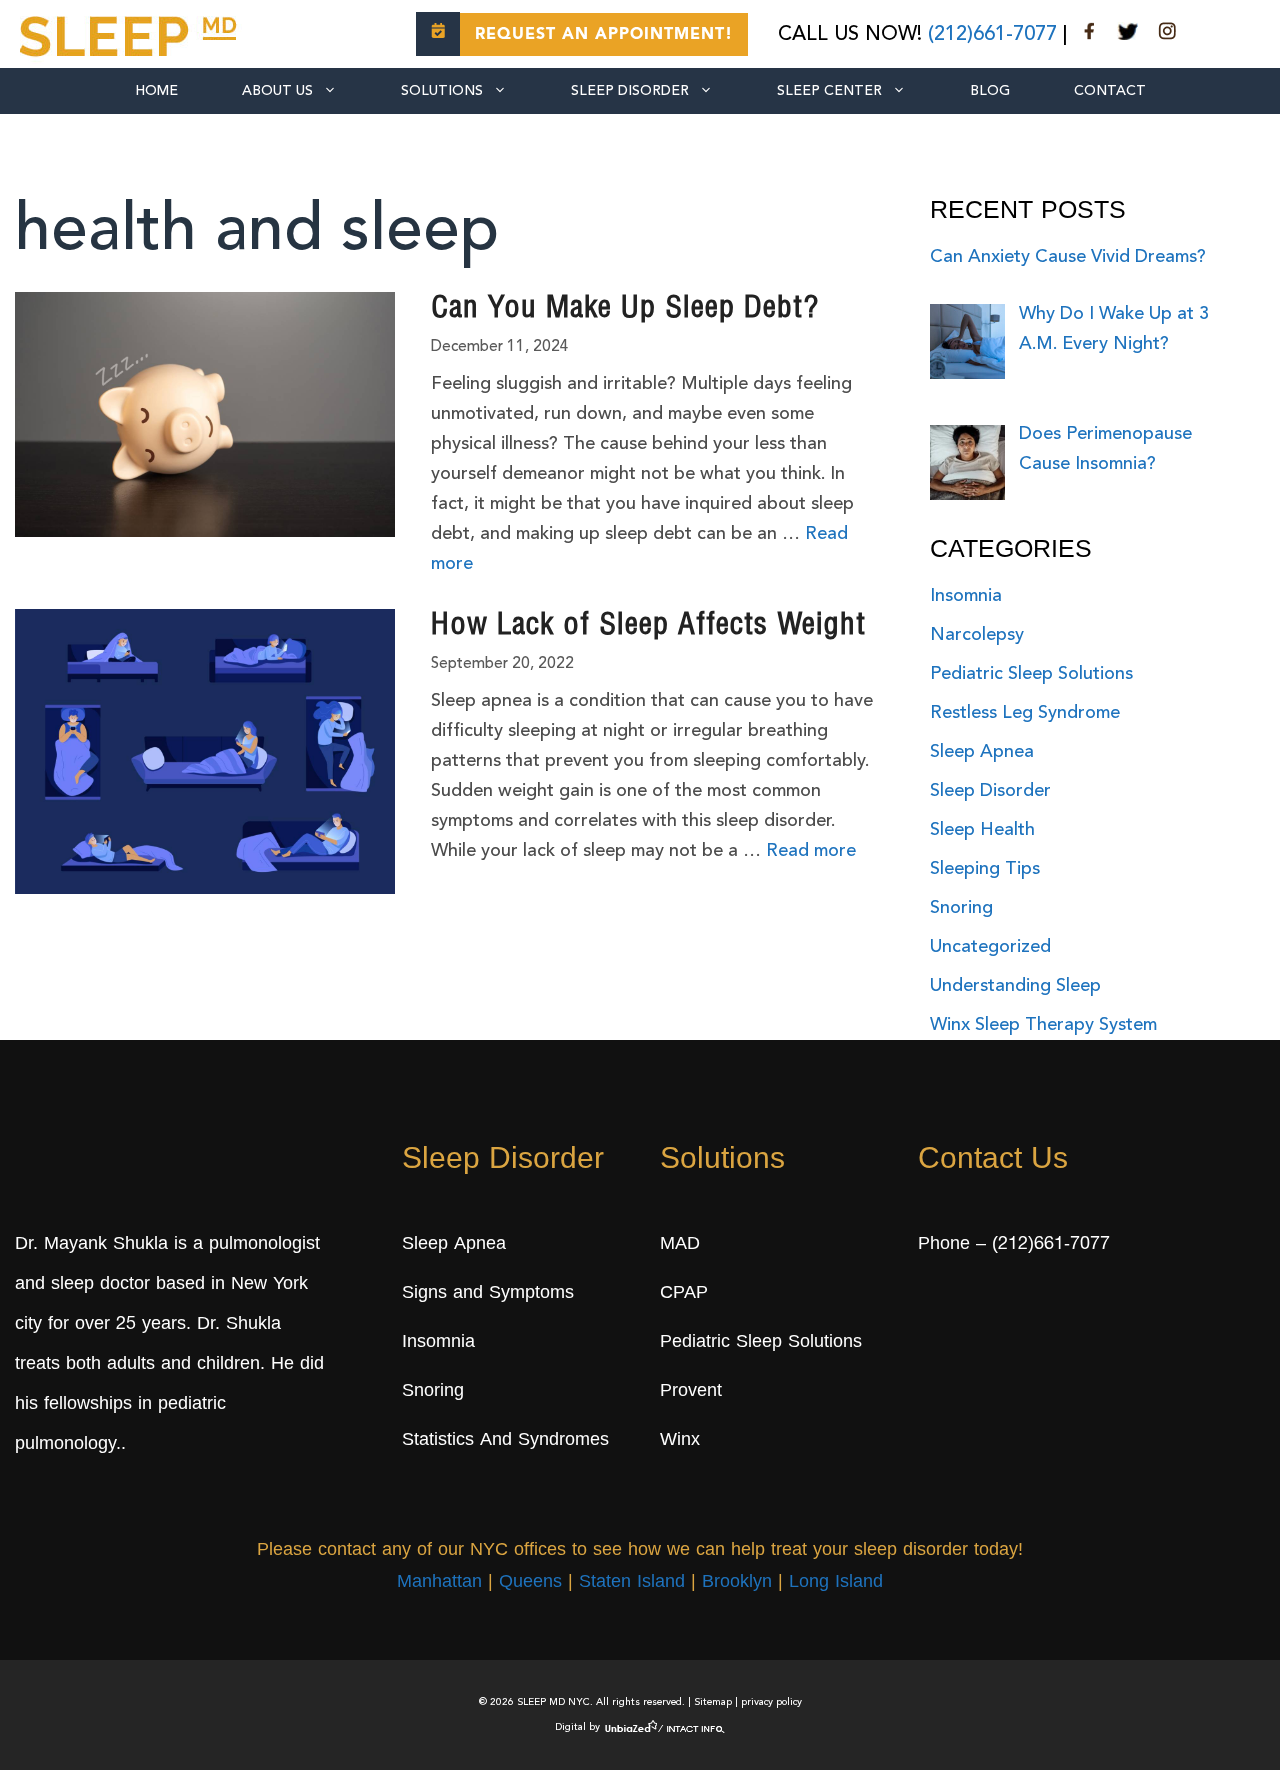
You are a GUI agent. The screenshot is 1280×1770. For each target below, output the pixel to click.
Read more (811, 851)
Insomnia (966, 596)
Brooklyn (737, 1583)
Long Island (836, 1583)
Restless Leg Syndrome (1025, 713)
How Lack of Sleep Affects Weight (648, 627)
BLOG (990, 91)
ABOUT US (277, 91)
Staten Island (632, 1583)
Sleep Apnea (982, 752)
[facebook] (1090, 35)
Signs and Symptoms (488, 1294)
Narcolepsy (977, 635)
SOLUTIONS (442, 91)
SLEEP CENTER (829, 91)
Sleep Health (982, 830)
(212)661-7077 (992, 35)
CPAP (684, 1294)
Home (156, 91)
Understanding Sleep (1015, 986)
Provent (691, 1392)
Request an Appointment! (604, 35)
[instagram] (1167, 35)
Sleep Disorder (630, 91)
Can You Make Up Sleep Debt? (625, 310)
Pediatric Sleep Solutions (1031, 674)
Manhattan (439, 1583)
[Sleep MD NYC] (131, 33)
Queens (530, 1583)
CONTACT (1110, 91)
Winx (680, 1441)
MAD (680, 1245)
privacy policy (771, 1702)
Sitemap (713, 1702)
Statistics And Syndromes (505, 1441)
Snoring (961, 908)
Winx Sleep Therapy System (1043, 1025)
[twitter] (1128, 35)
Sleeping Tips (985, 869)
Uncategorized (990, 947)
